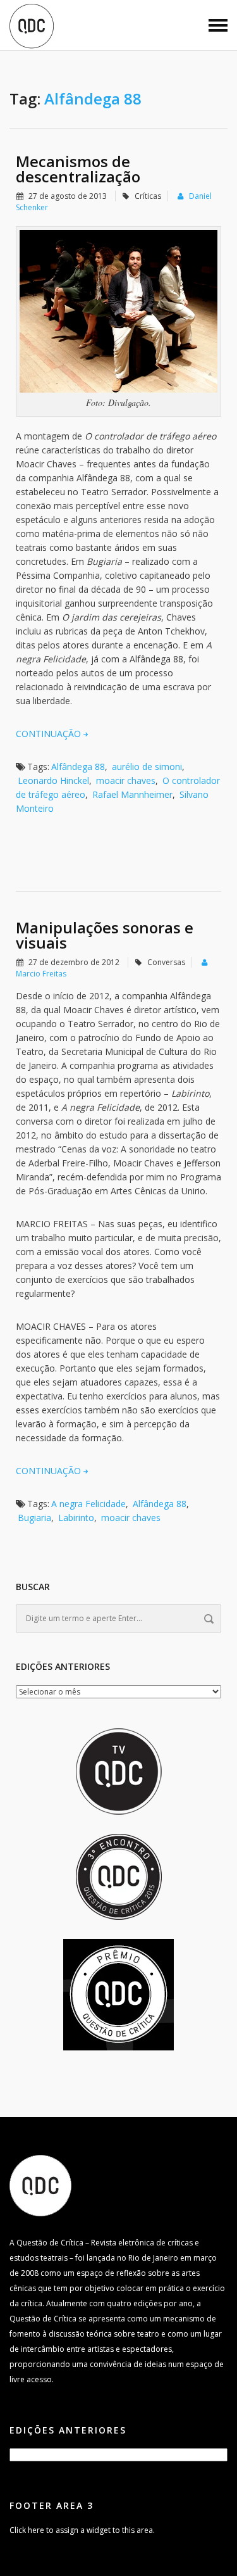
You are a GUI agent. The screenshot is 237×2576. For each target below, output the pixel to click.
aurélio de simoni (147, 767)
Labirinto (76, 1518)
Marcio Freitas (41, 974)
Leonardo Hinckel (53, 780)
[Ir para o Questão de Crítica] (40, 2184)
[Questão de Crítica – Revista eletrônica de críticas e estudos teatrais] (32, 25)
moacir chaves (126, 780)
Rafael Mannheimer (132, 794)
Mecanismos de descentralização (78, 169)
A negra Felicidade (88, 1504)
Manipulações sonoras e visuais (105, 935)
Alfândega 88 (78, 767)
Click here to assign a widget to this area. (82, 2530)
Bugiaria (34, 1518)
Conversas (166, 962)
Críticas (148, 196)
